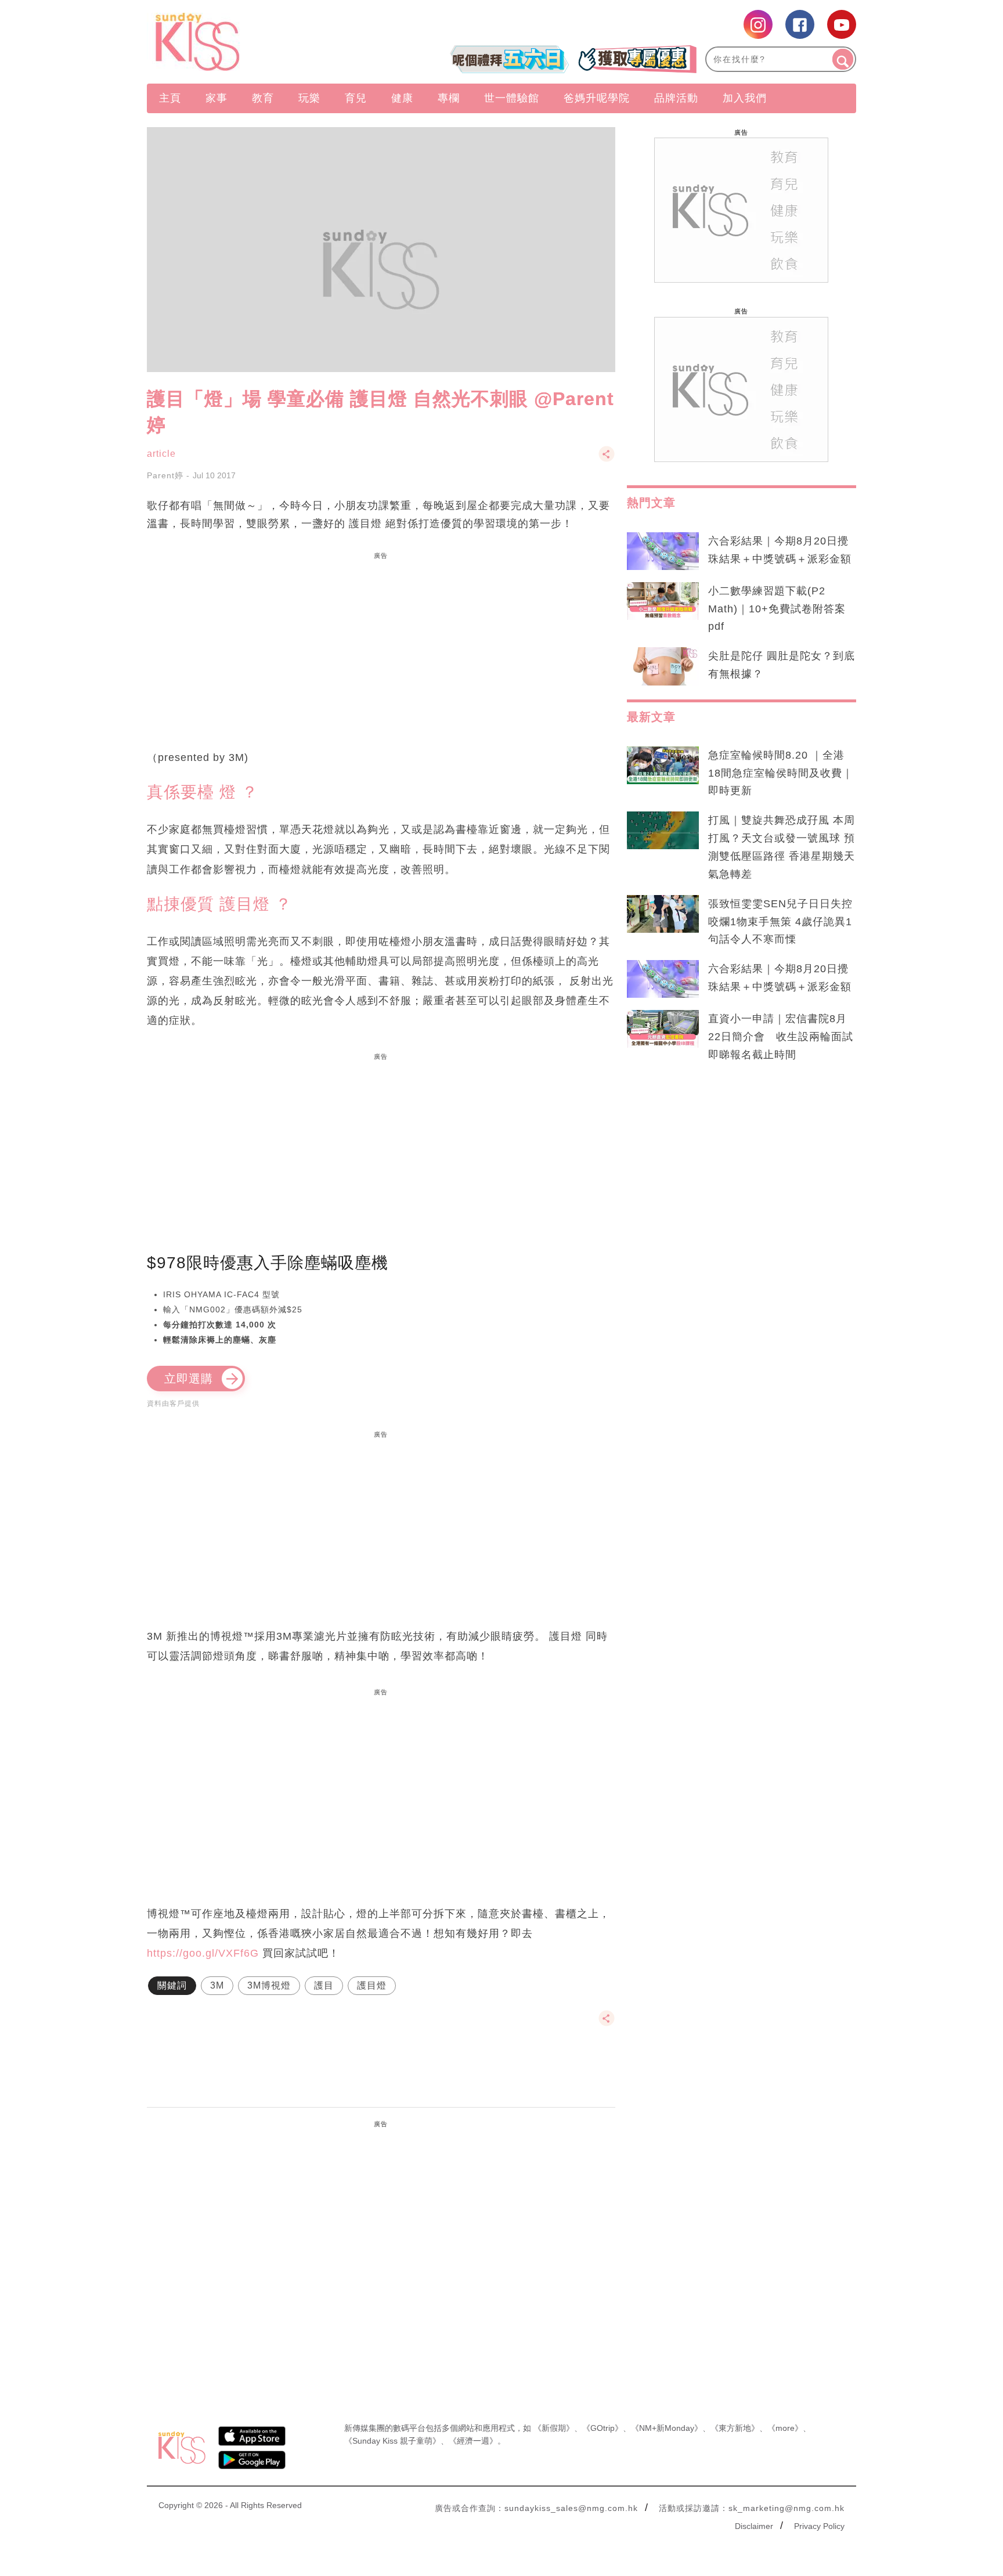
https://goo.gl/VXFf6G (203, 1953)
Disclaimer (754, 2526)
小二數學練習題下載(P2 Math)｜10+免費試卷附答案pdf (777, 609)
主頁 (170, 98)
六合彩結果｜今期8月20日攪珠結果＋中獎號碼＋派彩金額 (780, 550)
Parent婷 (165, 475)
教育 (263, 98)
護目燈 (372, 1985)
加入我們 (745, 98)
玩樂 (309, 98)
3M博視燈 (269, 1985)
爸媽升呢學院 (597, 98)
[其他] (607, 459)
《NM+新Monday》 (667, 2428)
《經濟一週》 (473, 2441)
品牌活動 (676, 98)
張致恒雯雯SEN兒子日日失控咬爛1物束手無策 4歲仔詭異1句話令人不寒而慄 (780, 922)
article (161, 454)
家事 (217, 98)
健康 (402, 98)
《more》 (785, 2428)
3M (217, 1985)
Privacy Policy (819, 2526)
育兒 (356, 98)
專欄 (449, 98)
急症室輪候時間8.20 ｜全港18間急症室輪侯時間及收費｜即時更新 (781, 773)
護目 (324, 1985)
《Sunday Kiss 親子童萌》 (392, 2441)
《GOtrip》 (602, 2428)
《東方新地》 (735, 2428)
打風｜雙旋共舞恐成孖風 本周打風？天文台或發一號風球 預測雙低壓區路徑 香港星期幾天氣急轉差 (782, 847)
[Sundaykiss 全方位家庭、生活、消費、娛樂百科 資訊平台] (253, 42)
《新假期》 (554, 2428)
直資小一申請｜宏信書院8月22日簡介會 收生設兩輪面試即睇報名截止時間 (781, 1037)
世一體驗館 (512, 98)
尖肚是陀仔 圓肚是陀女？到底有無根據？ (782, 665)
